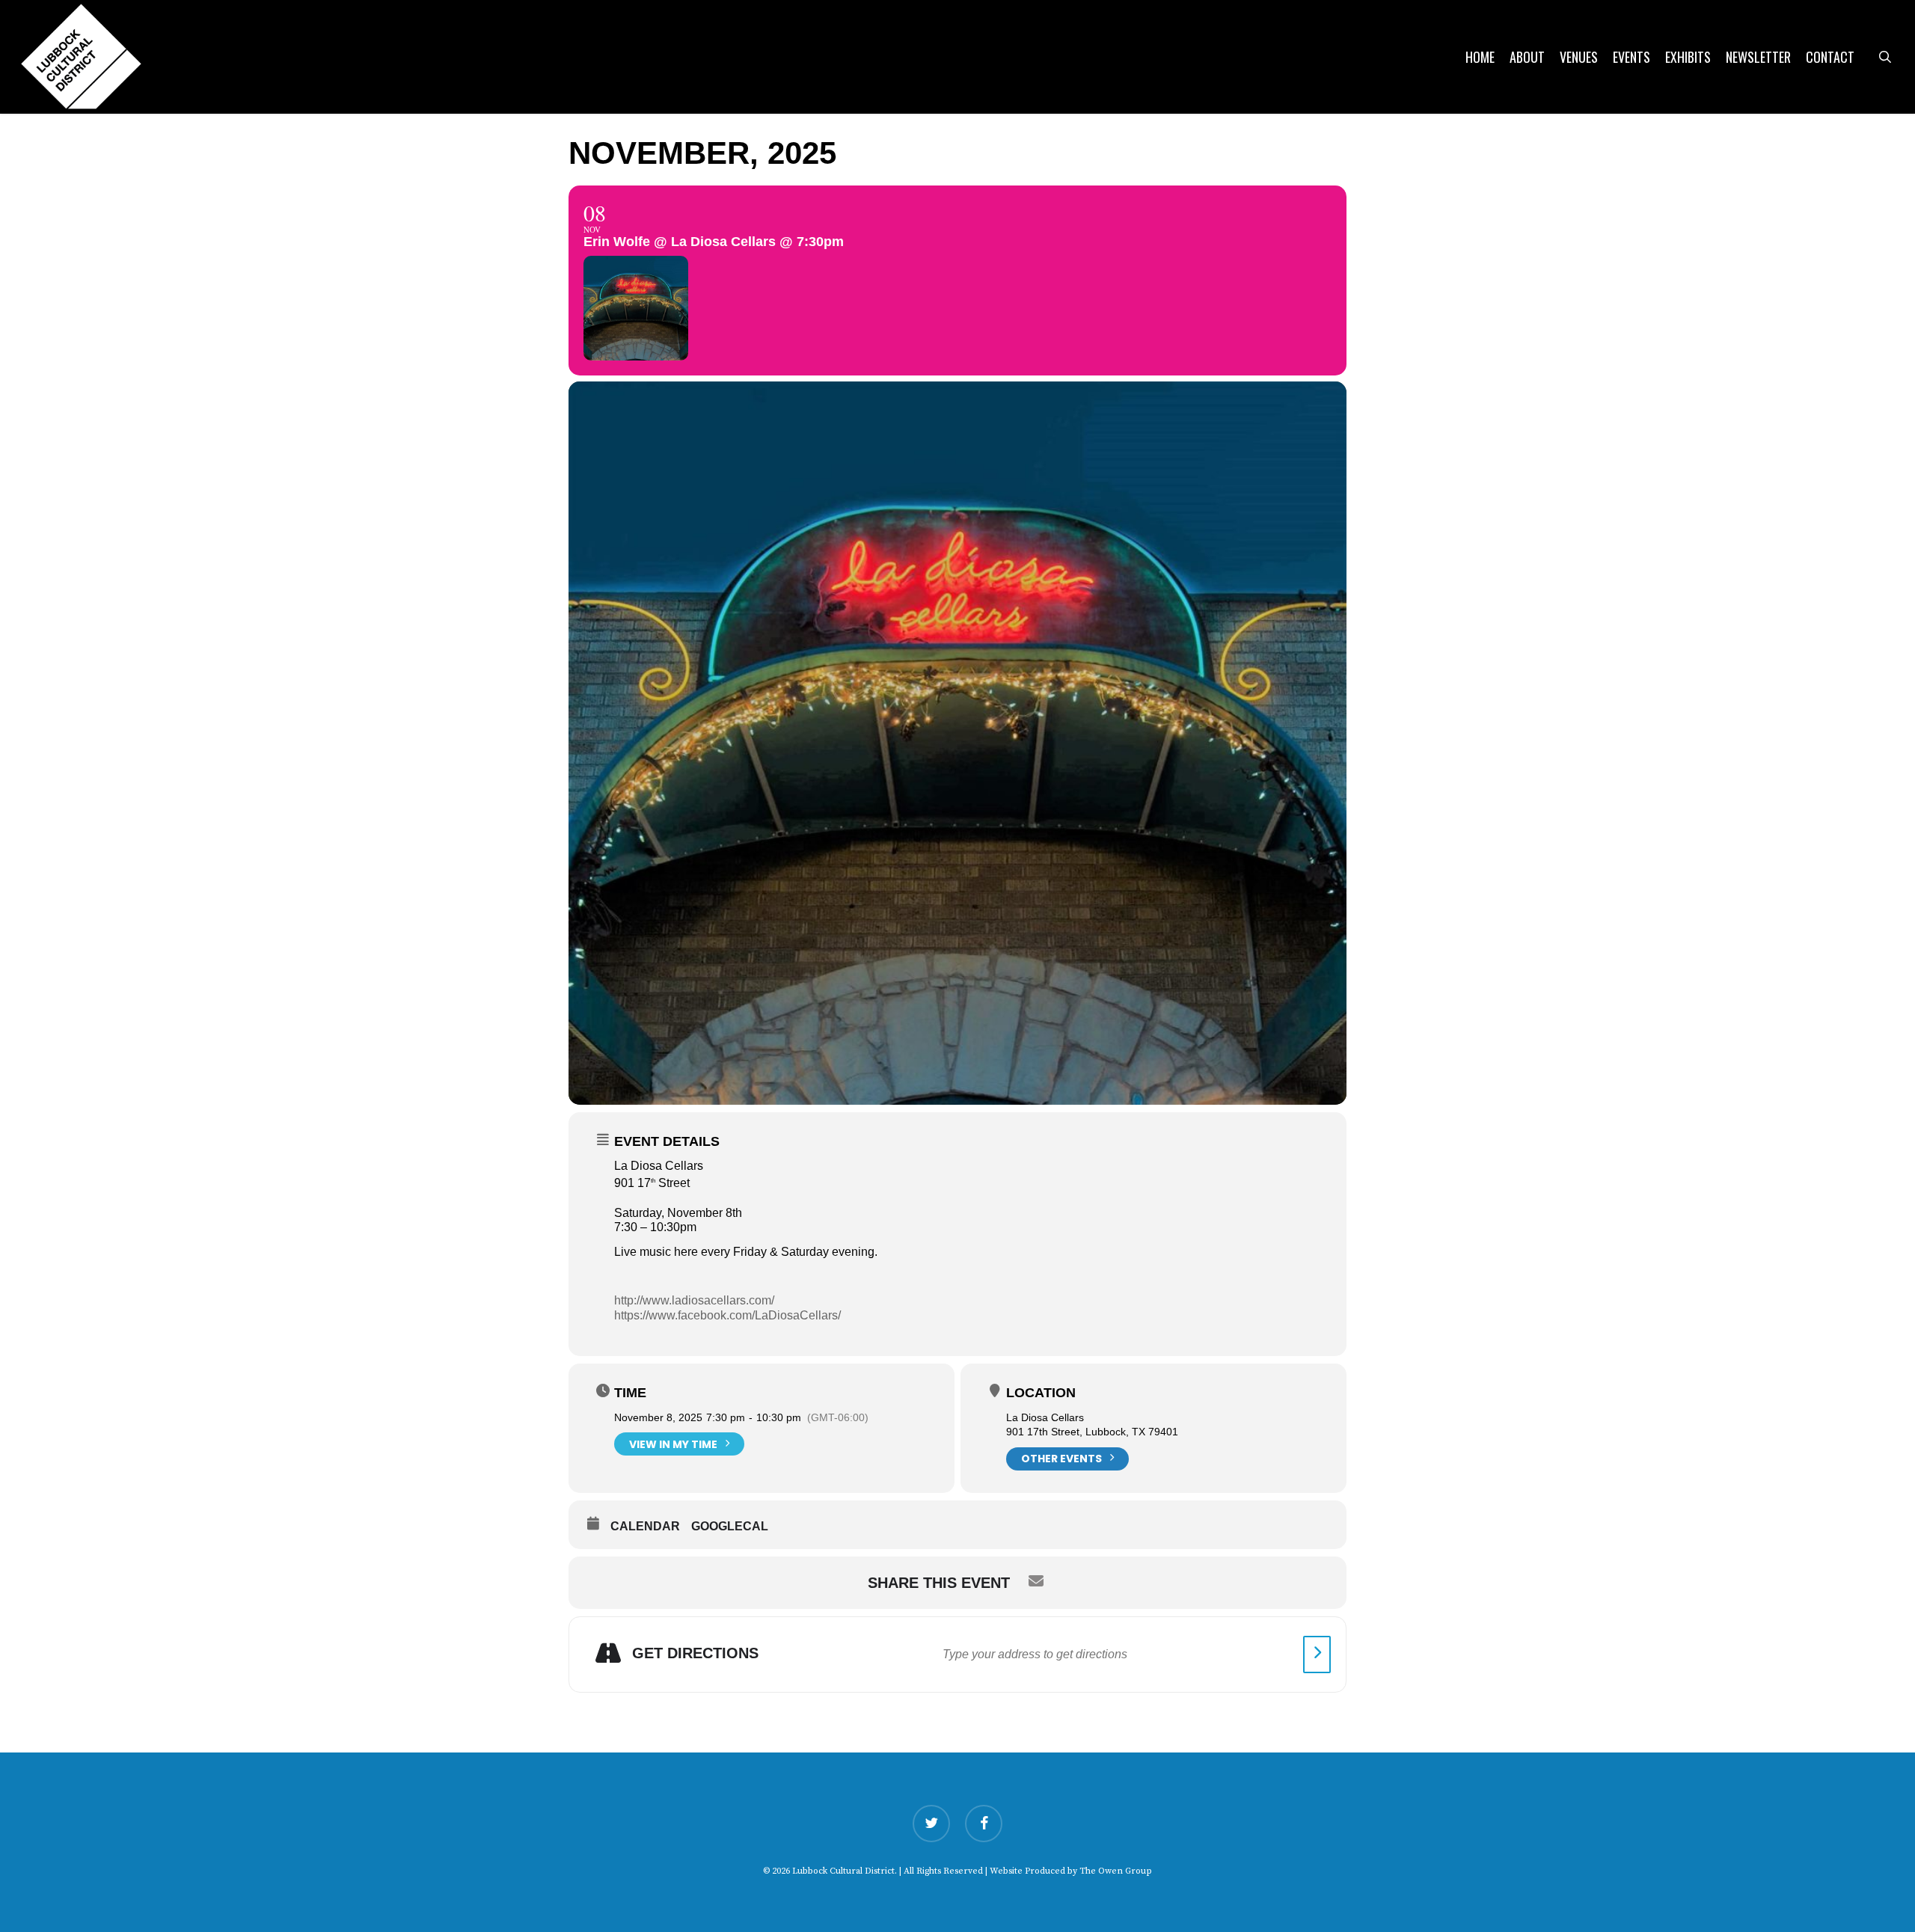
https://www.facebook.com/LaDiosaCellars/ (727, 1315)
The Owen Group (1116, 1871)
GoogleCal (730, 1526)
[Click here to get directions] (1317, 1655)
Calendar (645, 1526)
